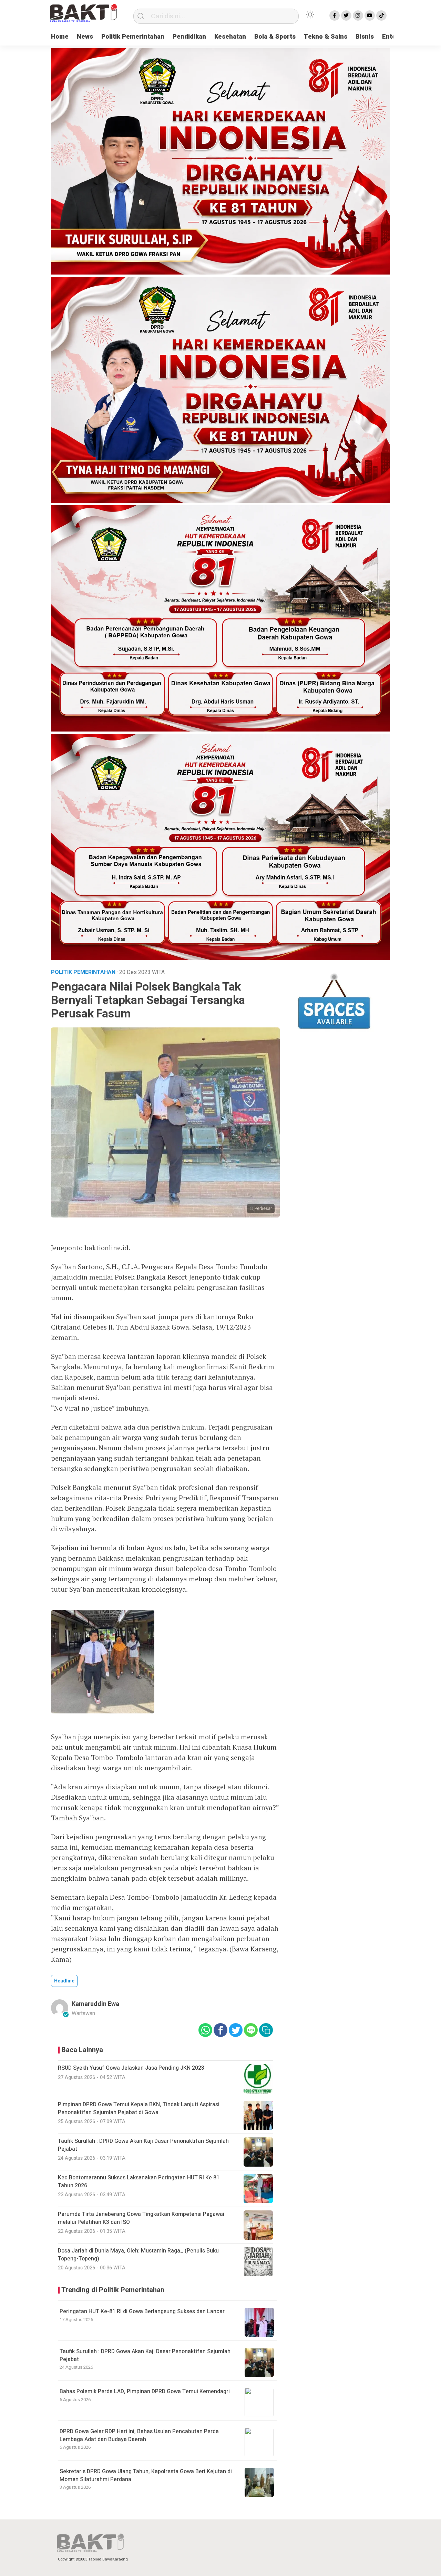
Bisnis (365, 37)
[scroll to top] (421, 2564)
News (85, 37)
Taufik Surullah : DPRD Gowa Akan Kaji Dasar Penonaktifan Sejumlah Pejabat (145, 2355)
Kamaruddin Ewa (95, 2004)
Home (60, 37)
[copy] (266, 2030)
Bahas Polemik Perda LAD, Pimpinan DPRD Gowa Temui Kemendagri (145, 2391)
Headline (64, 1981)
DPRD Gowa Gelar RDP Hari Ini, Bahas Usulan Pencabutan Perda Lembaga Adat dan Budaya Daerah (139, 2435)
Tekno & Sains (326, 37)
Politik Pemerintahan (133, 37)
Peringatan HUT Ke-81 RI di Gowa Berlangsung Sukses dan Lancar (142, 2311)
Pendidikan (189, 37)
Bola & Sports (275, 37)
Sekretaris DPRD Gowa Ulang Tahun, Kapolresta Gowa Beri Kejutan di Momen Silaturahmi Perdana (146, 2475)
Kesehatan (230, 37)
